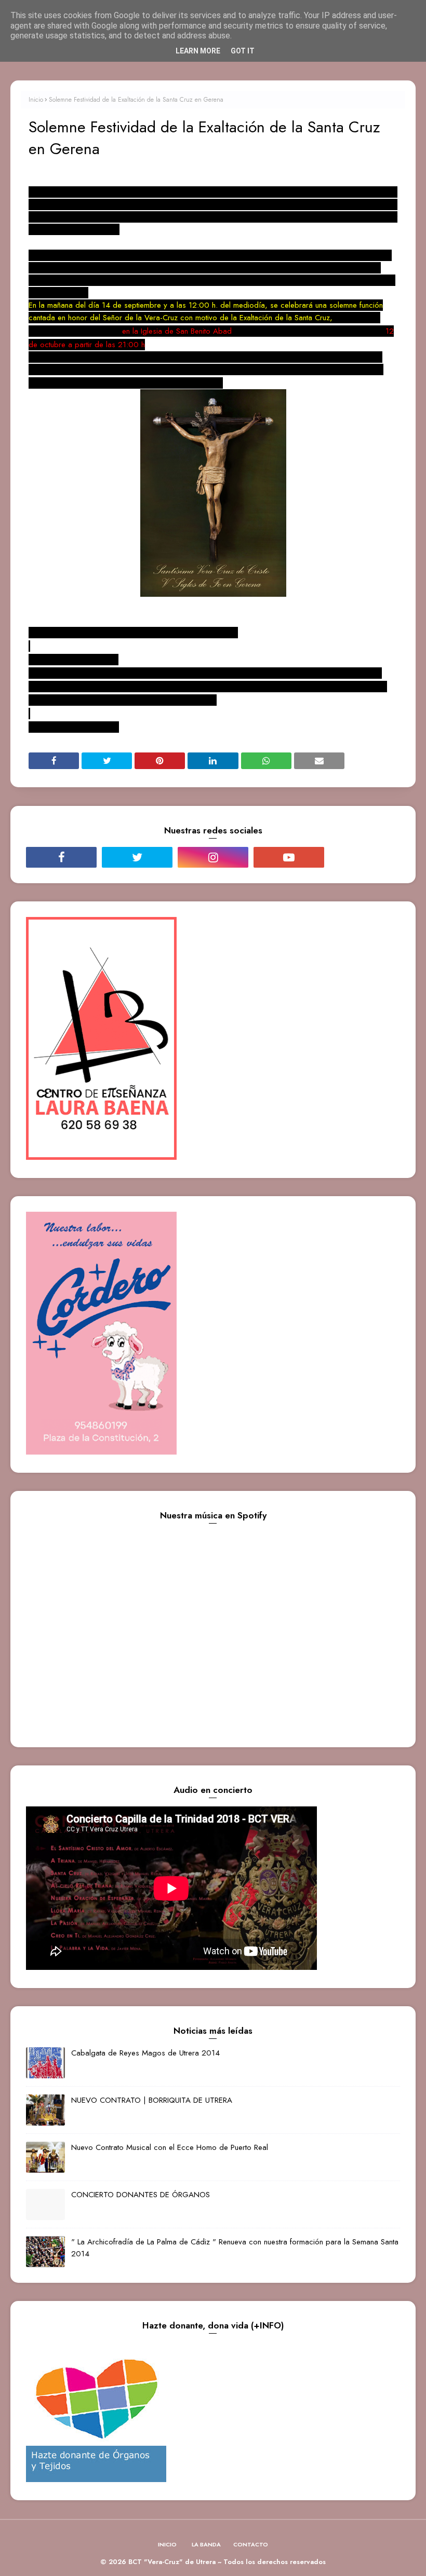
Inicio (36, 100)
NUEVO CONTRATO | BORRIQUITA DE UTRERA (152, 2100)
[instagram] (213, 857)
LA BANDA (206, 2544)
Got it (243, 51)
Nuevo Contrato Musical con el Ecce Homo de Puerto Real (170, 2147)
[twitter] (137, 857)
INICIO (167, 2544)
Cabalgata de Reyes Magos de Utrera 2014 (145, 2053)
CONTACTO (251, 2544)
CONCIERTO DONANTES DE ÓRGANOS (141, 2195)
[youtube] (289, 857)
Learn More (198, 51)
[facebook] (61, 857)
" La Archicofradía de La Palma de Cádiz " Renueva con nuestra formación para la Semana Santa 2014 (235, 2248)
